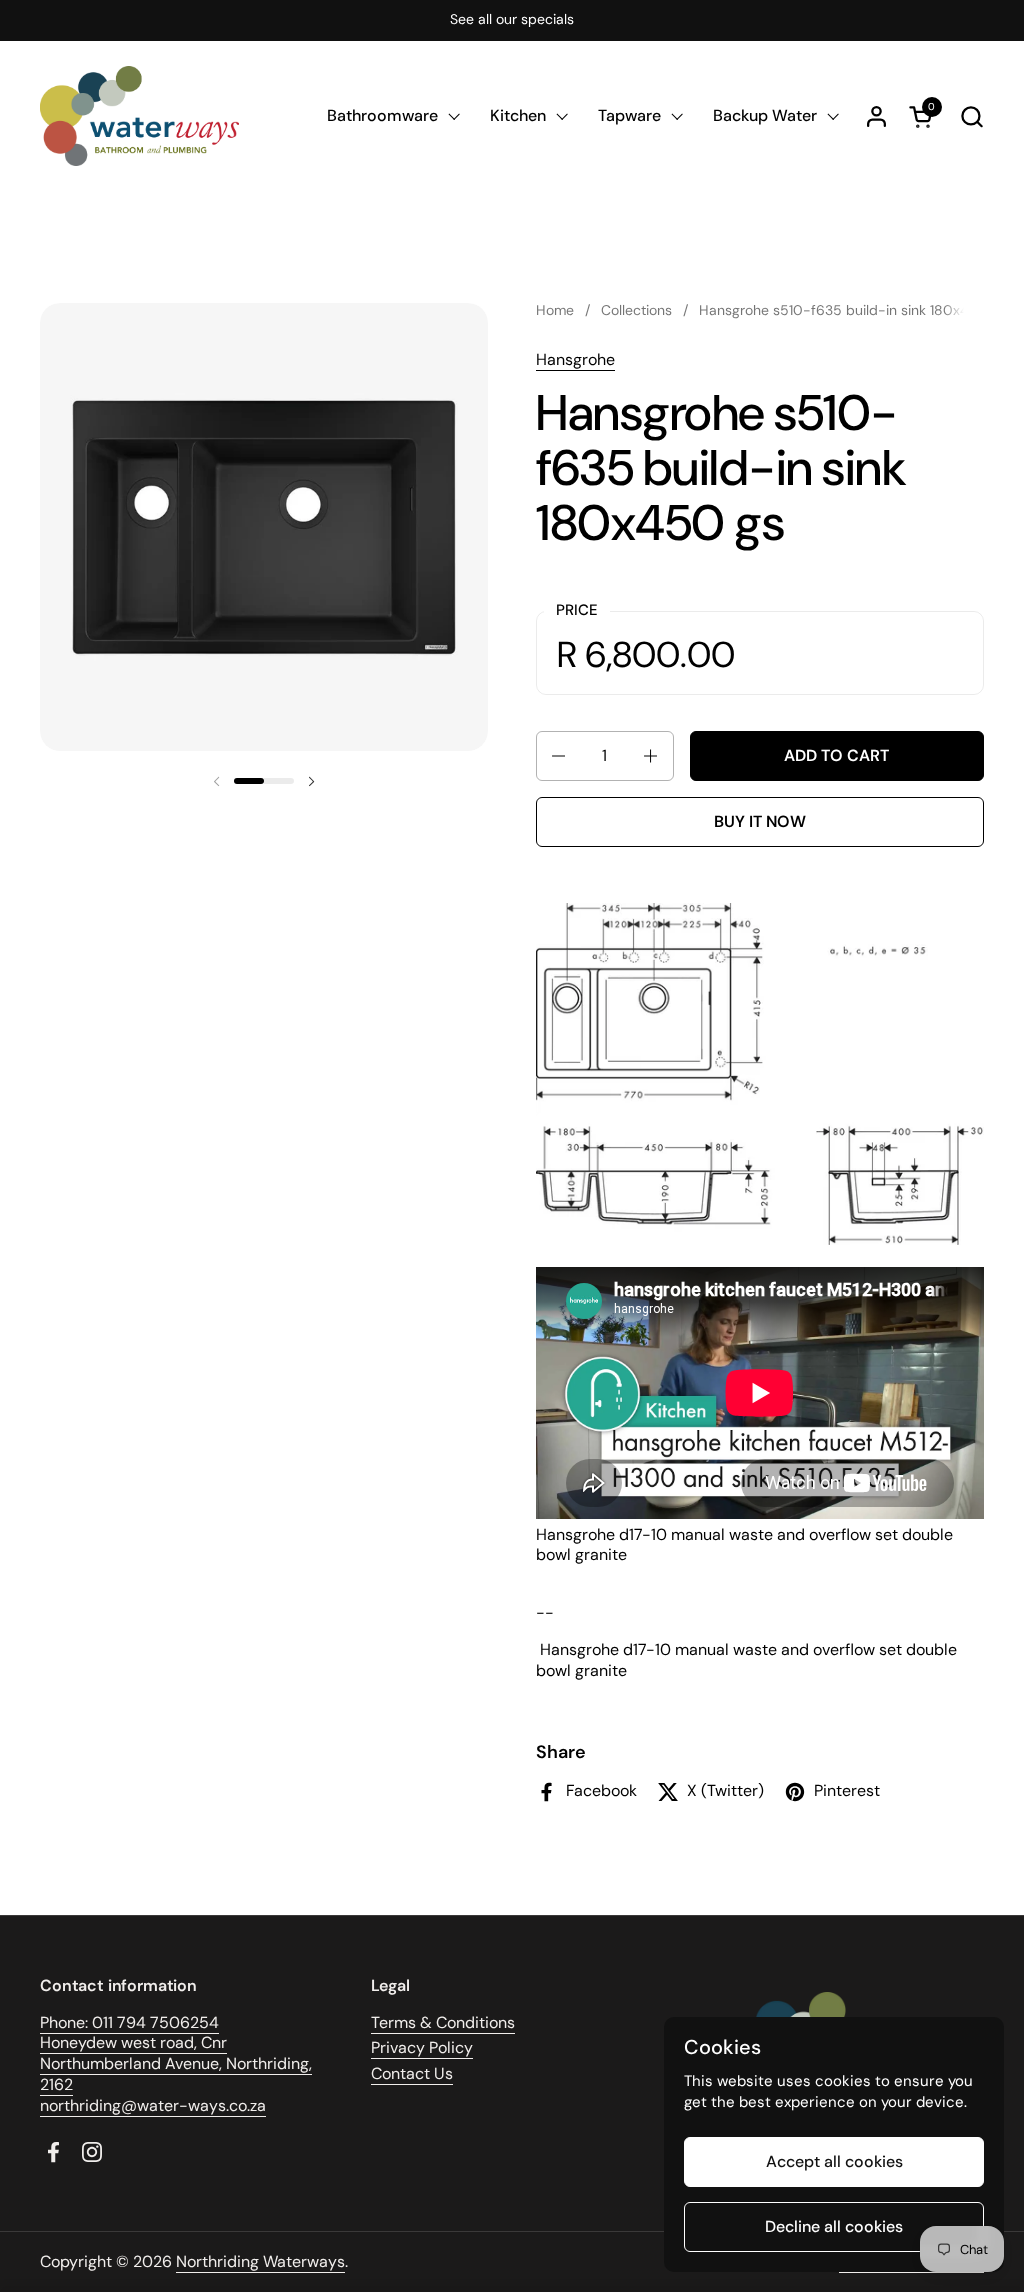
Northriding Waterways (260, 2261)
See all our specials (512, 19)
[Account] (876, 116)
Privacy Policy (422, 2047)
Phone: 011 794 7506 (115, 2022)
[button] (971, 116)
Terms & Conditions (443, 2022)
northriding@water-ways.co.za (153, 2105)
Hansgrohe (575, 359)
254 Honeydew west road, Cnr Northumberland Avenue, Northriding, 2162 (176, 2053)
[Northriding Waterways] (139, 116)
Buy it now (760, 821)
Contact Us (412, 2073)
